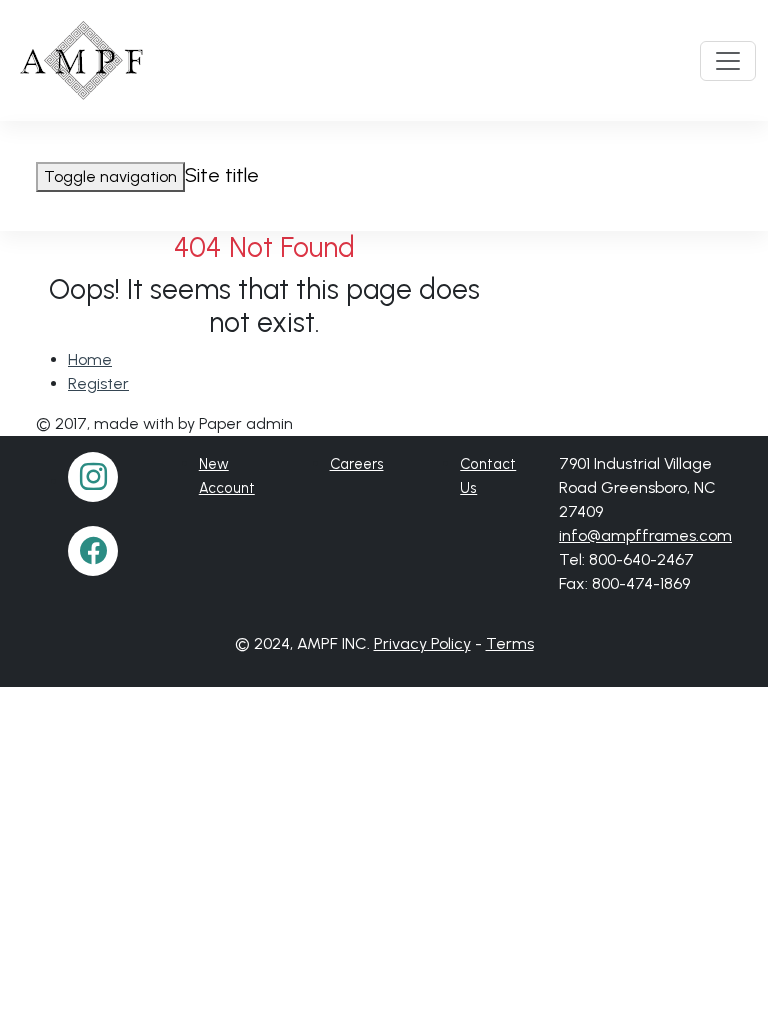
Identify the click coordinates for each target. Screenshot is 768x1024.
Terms (510, 643)
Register (98, 383)
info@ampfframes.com (645, 535)
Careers (357, 464)
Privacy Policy (422, 643)
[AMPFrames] (83, 60)
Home (90, 359)
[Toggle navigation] (728, 61)
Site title (222, 175)
